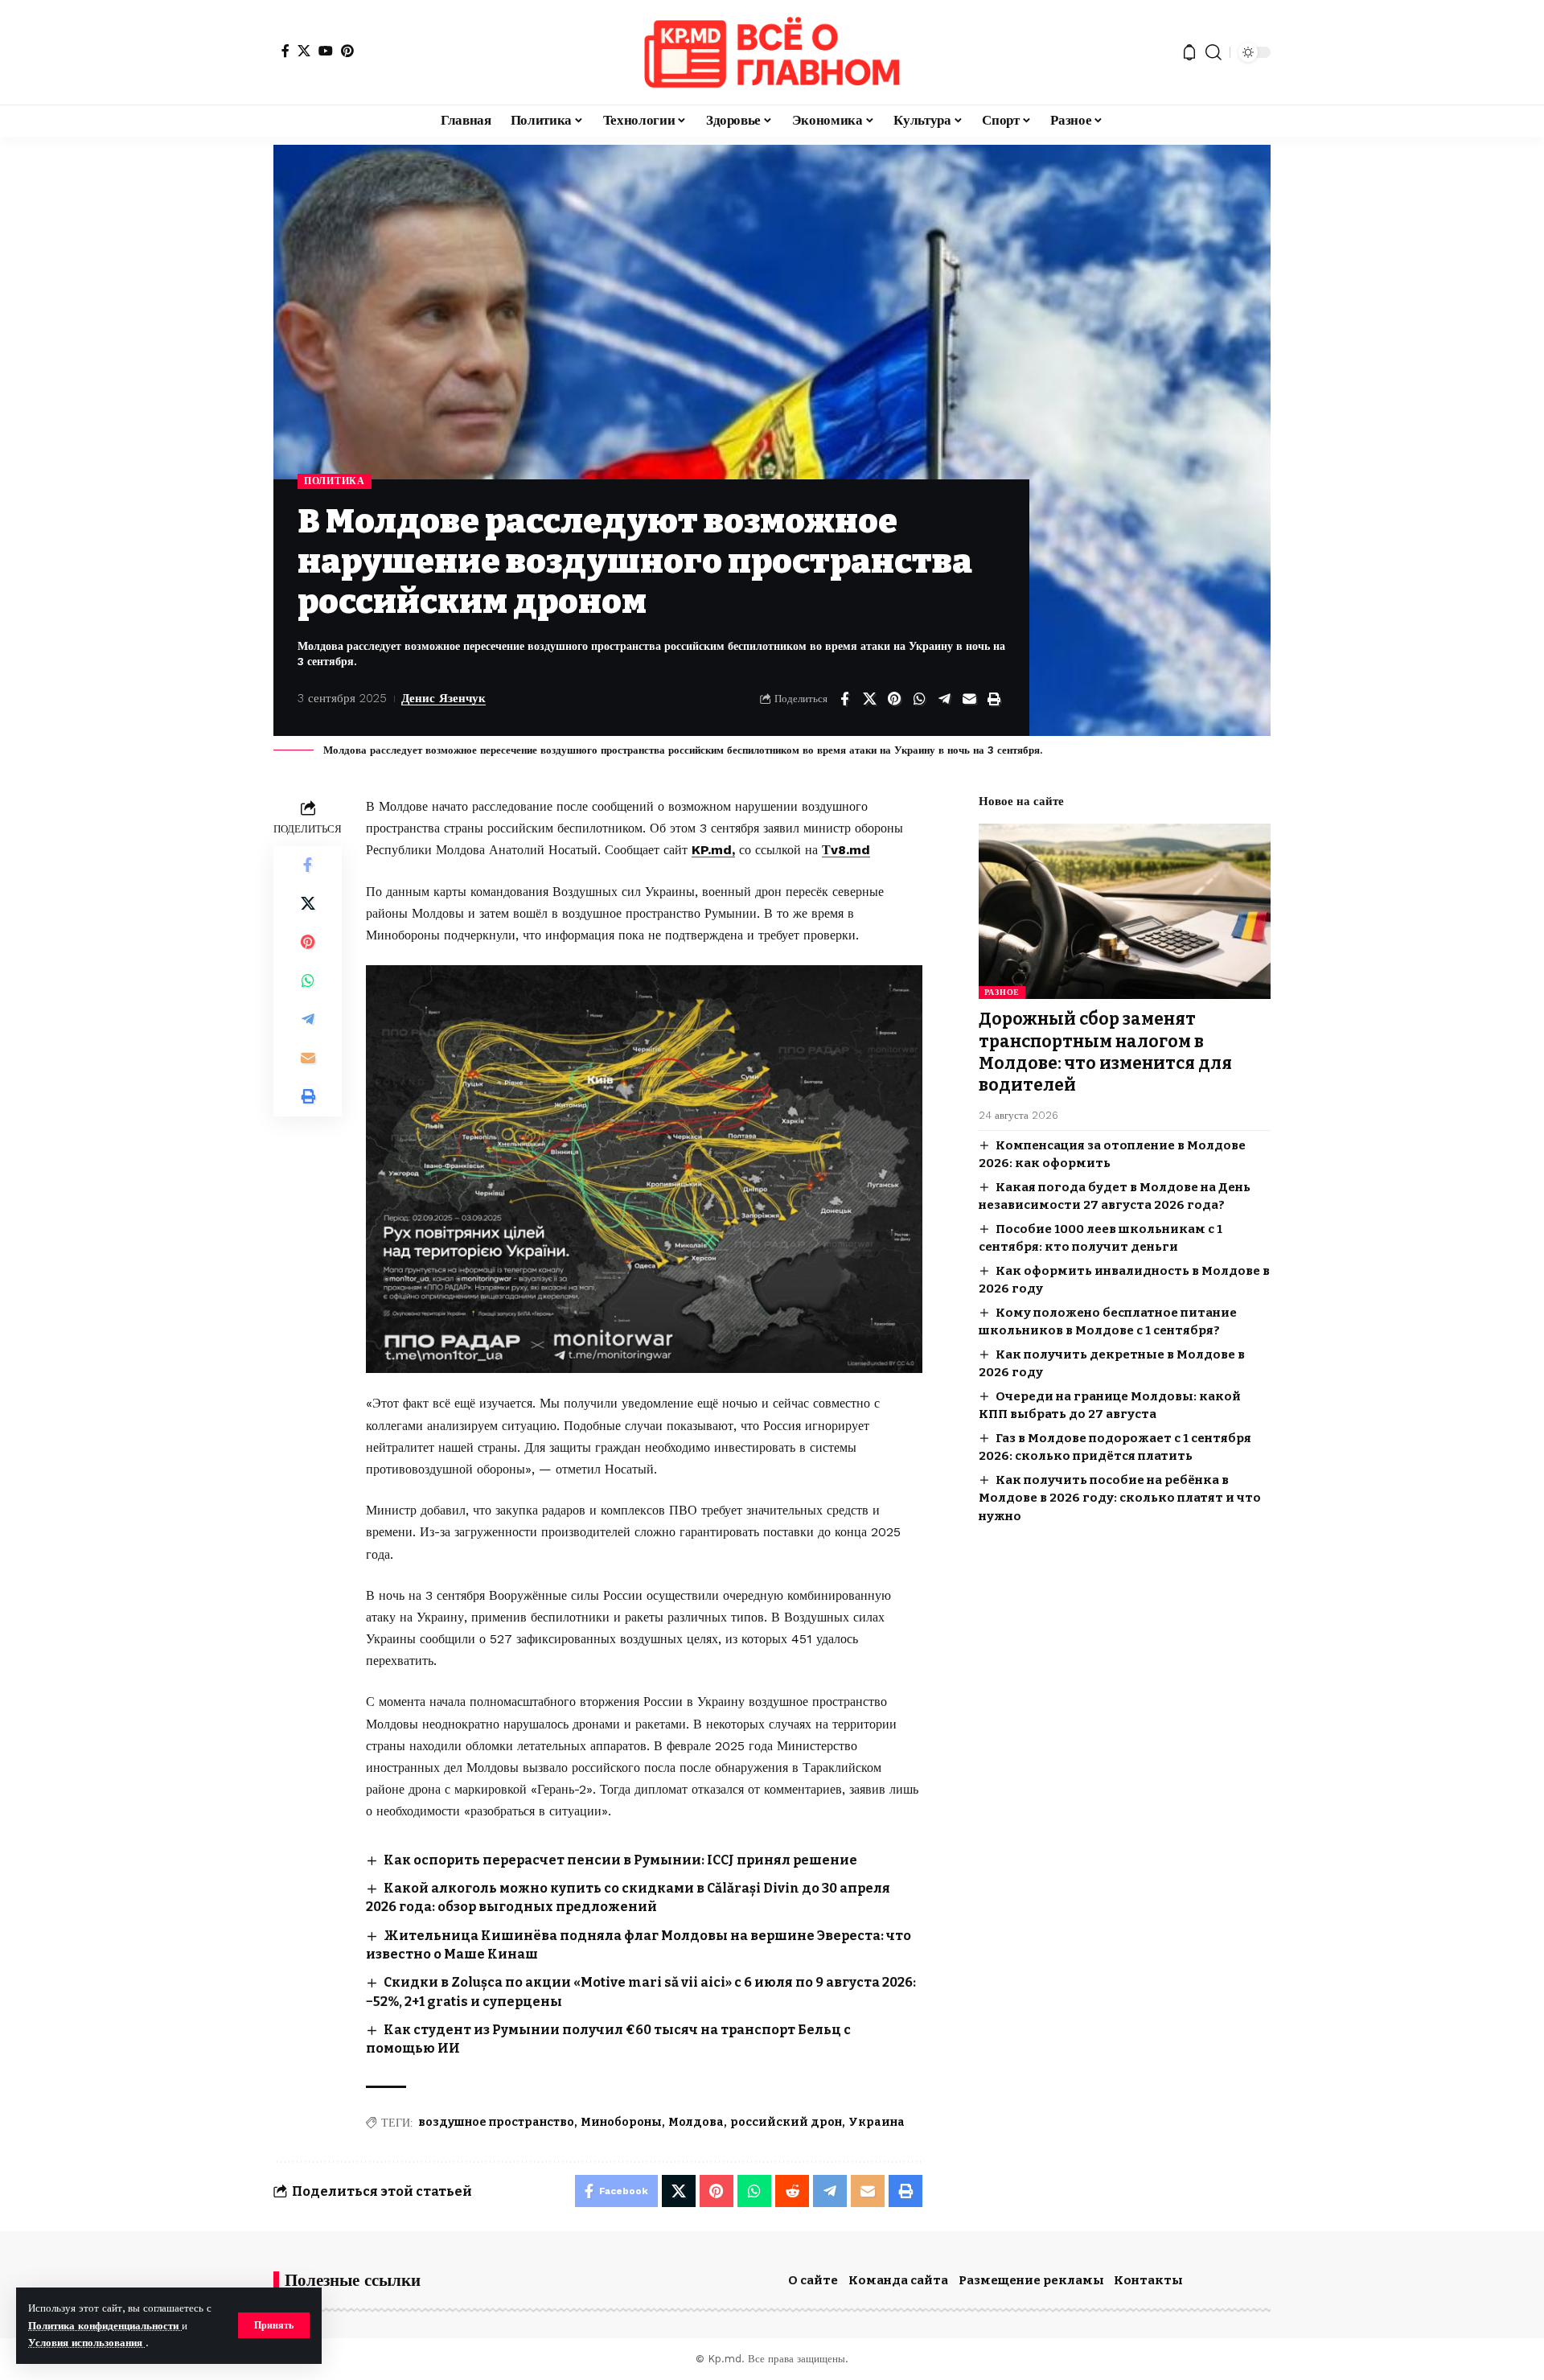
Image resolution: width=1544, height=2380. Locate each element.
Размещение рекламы (1031, 2280)
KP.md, (713, 850)
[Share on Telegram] (944, 699)
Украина (877, 2122)
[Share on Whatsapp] (919, 699)
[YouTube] (326, 51)
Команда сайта (898, 2280)
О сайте (813, 2280)
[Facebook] (285, 51)
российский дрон (786, 2122)
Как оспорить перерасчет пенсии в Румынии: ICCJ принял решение (620, 1860)
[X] (304, 51)
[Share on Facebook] (844, 699)
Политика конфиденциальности (105, 2326)
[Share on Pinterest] (894, 699)
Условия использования (87, 2343)
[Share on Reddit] (792, 2191)
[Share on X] (869, 699)
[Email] (969, 699)
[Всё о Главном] (772, 52)
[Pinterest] (347, 51)
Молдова (696, 2122)
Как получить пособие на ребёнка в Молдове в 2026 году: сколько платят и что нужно (1120, 1497)
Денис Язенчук (443, 698)
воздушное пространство (496, 2122)
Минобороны (621, 2122)
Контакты (1148, 2280)
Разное (1002, 992)
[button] (274, 2325)
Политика (335, 481)
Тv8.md (846, 850)
